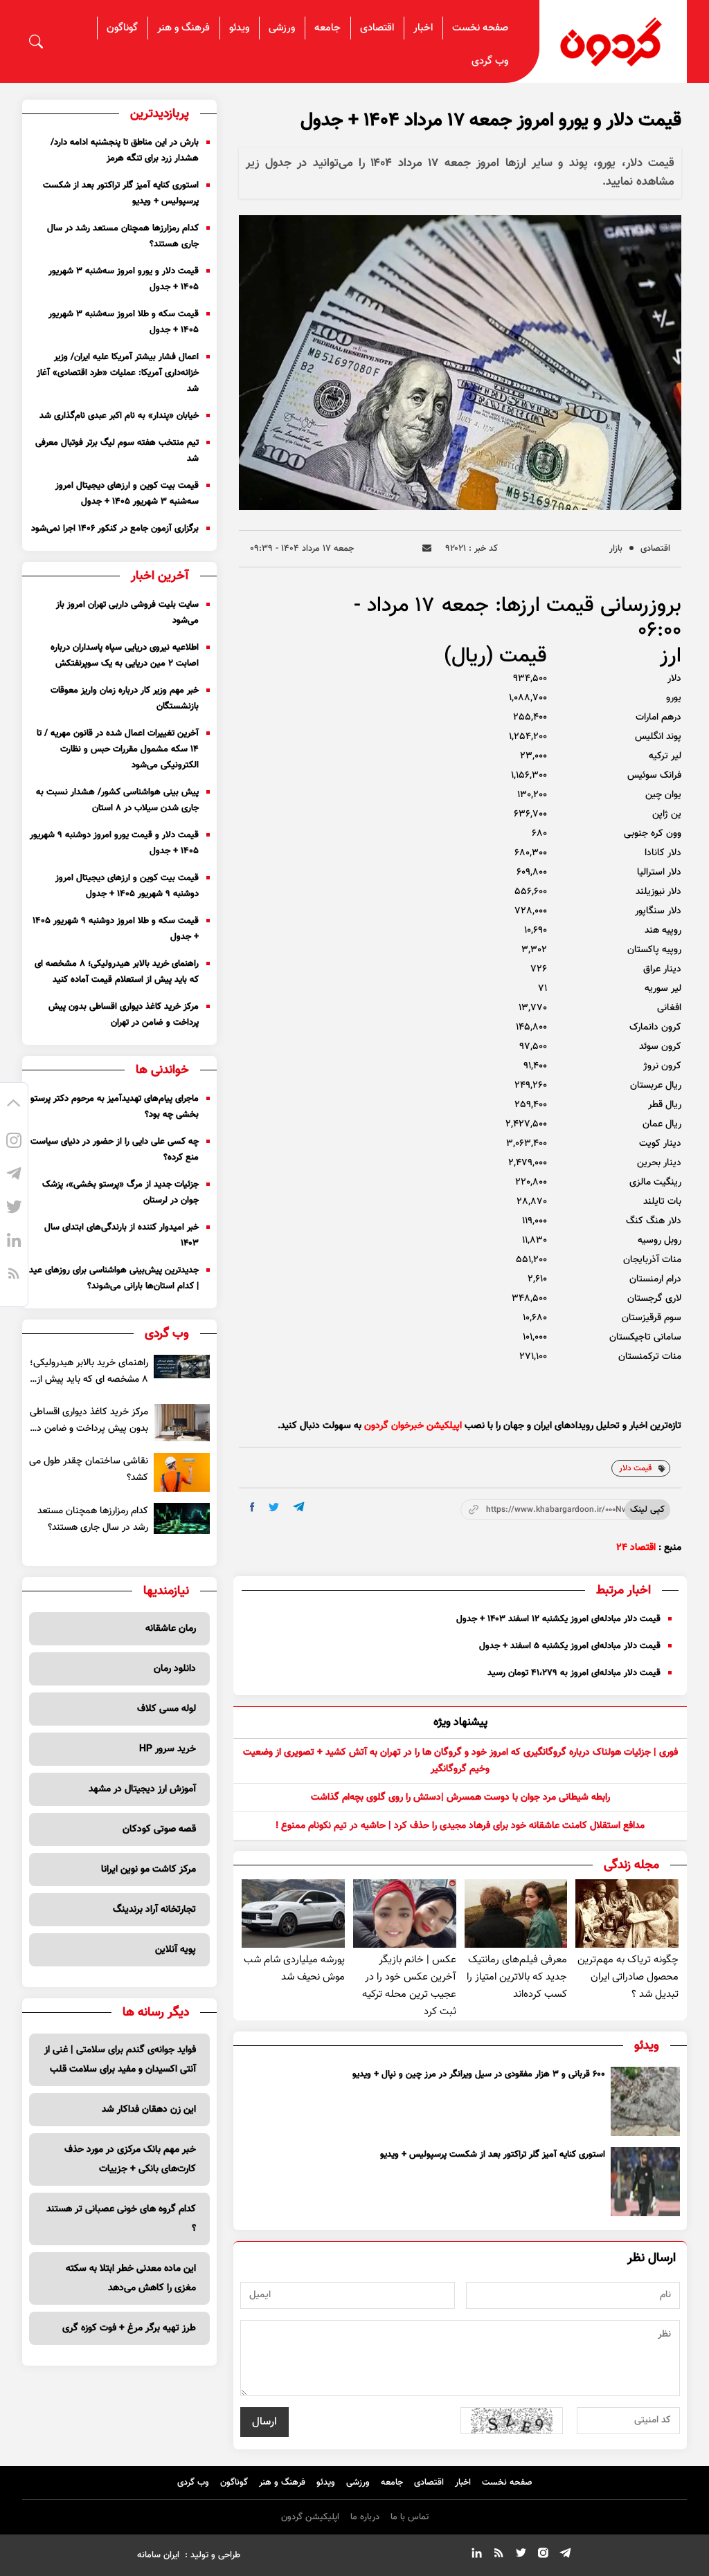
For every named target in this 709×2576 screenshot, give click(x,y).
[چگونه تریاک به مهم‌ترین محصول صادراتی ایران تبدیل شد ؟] (627, 1913)
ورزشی (282, 28)
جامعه (327, 28)
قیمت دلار (635, 1468)
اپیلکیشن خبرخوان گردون (413, 1426)
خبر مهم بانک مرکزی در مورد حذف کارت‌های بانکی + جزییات (130, 2159)
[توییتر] (14, 1209)
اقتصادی (377, 28)
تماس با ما (410, 2517)
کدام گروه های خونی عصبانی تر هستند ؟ (121, 2219)
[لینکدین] (14, 1243)
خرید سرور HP (168, 1749)
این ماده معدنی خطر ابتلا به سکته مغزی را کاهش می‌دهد (131, 2278)
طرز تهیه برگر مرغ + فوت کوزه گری (129, 2328)
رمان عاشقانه (171, 1629)
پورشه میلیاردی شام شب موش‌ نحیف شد (294, 1968)
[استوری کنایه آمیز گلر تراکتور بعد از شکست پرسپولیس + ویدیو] (645, 2182)
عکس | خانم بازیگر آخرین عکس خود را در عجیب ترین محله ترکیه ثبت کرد (409, 1986)
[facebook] (252, 1507)
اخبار (423, 28)
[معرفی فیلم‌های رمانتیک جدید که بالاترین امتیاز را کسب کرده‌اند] (516, 1913)
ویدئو (239, 28)
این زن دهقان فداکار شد (149, 2110)
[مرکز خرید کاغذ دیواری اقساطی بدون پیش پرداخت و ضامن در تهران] (182, 1423)
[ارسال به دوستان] (427, 548)
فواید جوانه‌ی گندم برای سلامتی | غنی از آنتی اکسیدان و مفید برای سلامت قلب (120, 2060)
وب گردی (490, 61)
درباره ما (365, 2517)
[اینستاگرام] (14, 1143)
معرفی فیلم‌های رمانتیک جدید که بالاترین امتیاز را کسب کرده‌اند (517, 1977)
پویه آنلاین (176, 1950)
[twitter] (274, 1507)
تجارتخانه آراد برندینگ (154, 1910)
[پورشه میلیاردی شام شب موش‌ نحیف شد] (293, 1913)
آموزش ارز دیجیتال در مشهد (142, 1789)
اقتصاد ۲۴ (636, 1548)
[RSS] (14, 1276)
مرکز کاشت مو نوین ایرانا (149, 1870)
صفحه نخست (480, 28)
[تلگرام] (14, 1176)
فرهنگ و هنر (183, 28)
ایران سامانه (158, 2555)
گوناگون (122, 28)
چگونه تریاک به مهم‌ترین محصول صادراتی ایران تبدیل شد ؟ (628, 1977)
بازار (616, 549)
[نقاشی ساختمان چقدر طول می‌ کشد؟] (182, 1472)
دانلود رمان (175, 1669)
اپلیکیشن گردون (310, 2517)
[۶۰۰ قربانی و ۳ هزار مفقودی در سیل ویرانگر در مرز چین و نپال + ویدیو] (645, 2101)
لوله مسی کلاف (167, 1709)
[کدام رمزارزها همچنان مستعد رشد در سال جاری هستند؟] (182, 1518)
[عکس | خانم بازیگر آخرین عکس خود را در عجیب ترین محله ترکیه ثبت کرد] (405, 1913)
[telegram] (299, 1507)
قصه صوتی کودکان (159, 1829)
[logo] (613, 42)
